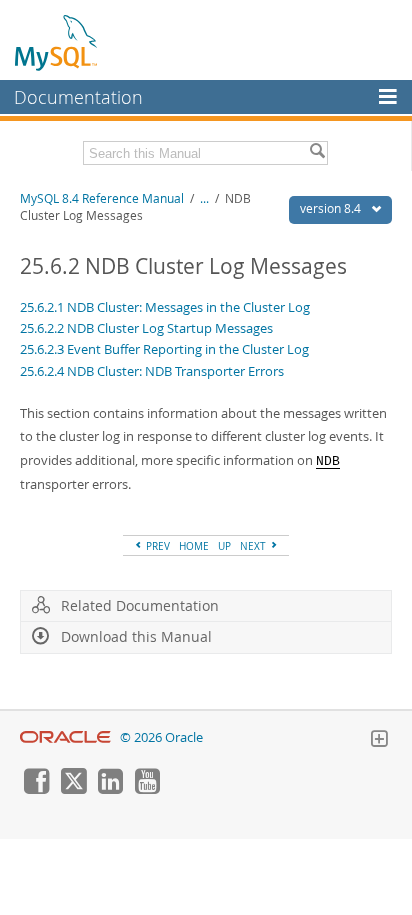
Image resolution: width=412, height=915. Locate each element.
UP (224, 546)
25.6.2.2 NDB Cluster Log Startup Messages (146, 328)
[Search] (317, 153)
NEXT (254, 546)
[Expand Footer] (379, 741)
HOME (194, 546)
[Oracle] (65, 737)
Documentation (78, 97)
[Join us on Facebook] (36, 789)
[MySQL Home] (57, 42)
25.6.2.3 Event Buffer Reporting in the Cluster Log (164, 349)
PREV (156, 546)
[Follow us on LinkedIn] (110, 789)
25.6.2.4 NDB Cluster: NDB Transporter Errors (152, 371)
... (204, 198)
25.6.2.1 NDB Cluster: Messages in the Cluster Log (165, 307)
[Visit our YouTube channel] (147, 789)
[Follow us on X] (73, 789)
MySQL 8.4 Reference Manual (102, 198)
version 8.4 (332, 208)
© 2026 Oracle (161, 737)
